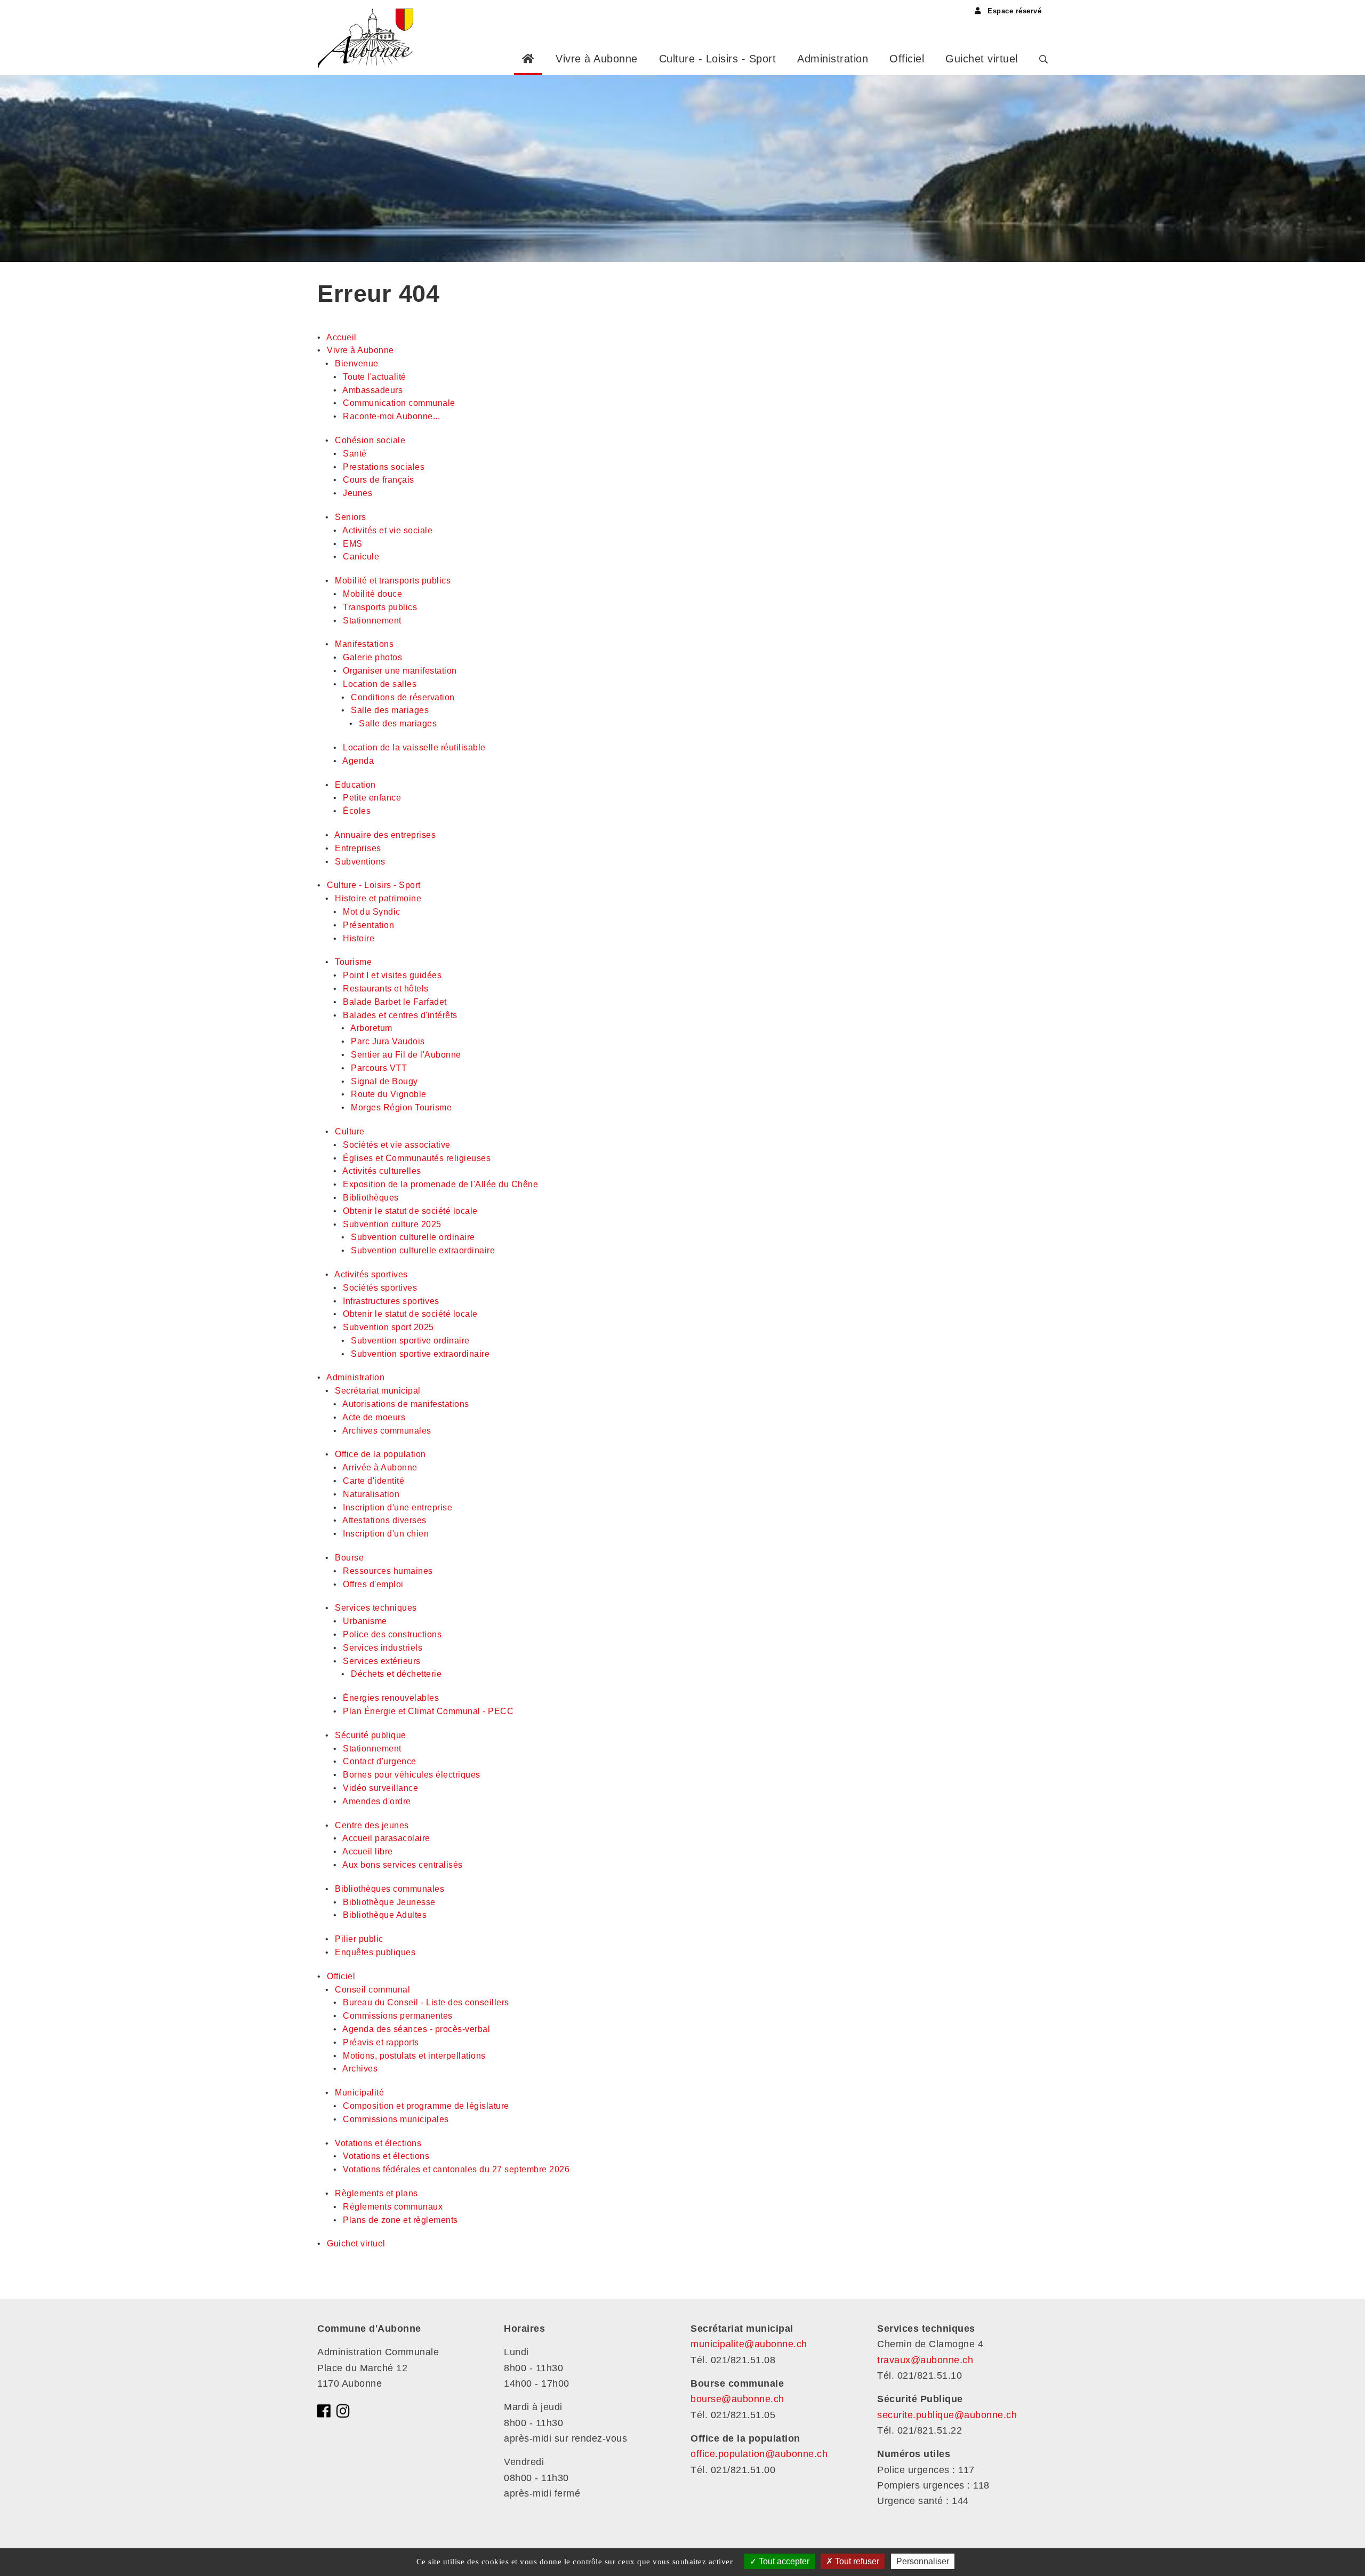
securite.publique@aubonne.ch (947, 2415)
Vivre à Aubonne (597, 59)
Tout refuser (856, 2561)
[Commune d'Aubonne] (369, 37)
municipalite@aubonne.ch (749, 2344)
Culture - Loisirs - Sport (718, 59)
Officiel (907, 59)
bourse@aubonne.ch (737, 2399)
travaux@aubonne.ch (925, 2360)
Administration (833, 59)
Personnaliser (923, 2561)
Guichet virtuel (982, 59)
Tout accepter (783, 2561)
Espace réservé (1013, 11)
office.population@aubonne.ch (759, 2454)
